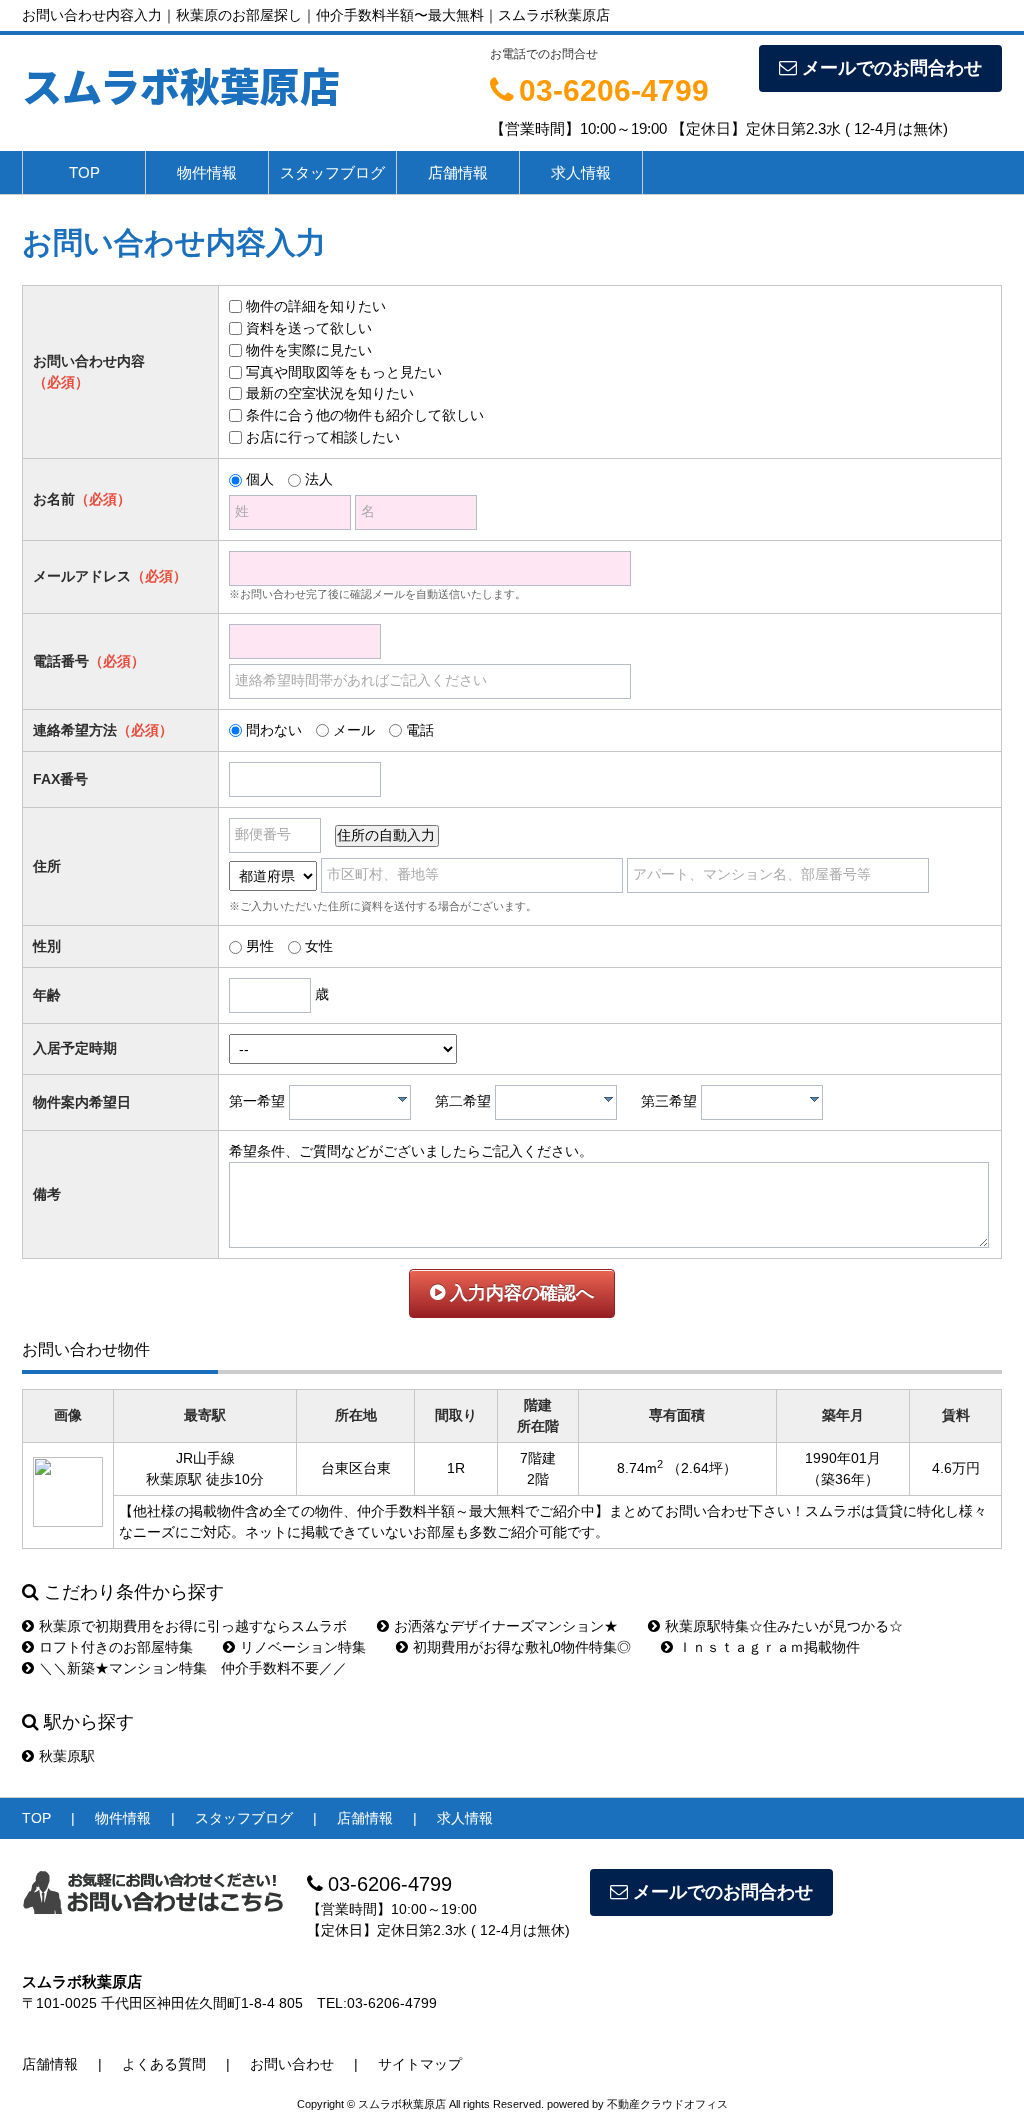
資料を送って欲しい (309, 328)
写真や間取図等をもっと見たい (344, 372)
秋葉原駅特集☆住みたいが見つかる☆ (784, 1626)
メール (354, 730)
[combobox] (350, 1102)
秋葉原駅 (67, 1756)
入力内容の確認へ (519, 1293)
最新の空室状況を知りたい (330, 393)
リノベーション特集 (303, 1647)
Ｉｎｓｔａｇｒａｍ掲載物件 (769, 1647)
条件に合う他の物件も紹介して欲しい (365, 415)
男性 (260, 946)
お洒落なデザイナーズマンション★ (506, 1626)
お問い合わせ (292, 2064)
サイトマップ (420, 2064)
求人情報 (581, 172)
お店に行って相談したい (323, 437)
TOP (84, 172)
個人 (260, 479)
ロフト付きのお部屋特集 (116, 1647)
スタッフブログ (332, 172)
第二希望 (463, 1101)
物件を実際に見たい (309, 350)
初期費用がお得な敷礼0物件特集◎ (522, 1647)
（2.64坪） (702, 1468)
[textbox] (355, 1102)
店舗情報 (458, 172)
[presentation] (402, 1099)
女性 (319, 946)
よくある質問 (164, 2064)
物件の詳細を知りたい (316, 306)
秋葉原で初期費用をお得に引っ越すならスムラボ (193, 1626)
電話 (420, 730)
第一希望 (257, 1101)
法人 (319, 479)
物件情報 (207, 172)
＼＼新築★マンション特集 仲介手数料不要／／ (193, 1668)
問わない (274, 730)
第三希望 (669, 1101)
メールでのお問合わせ (892, 68)
